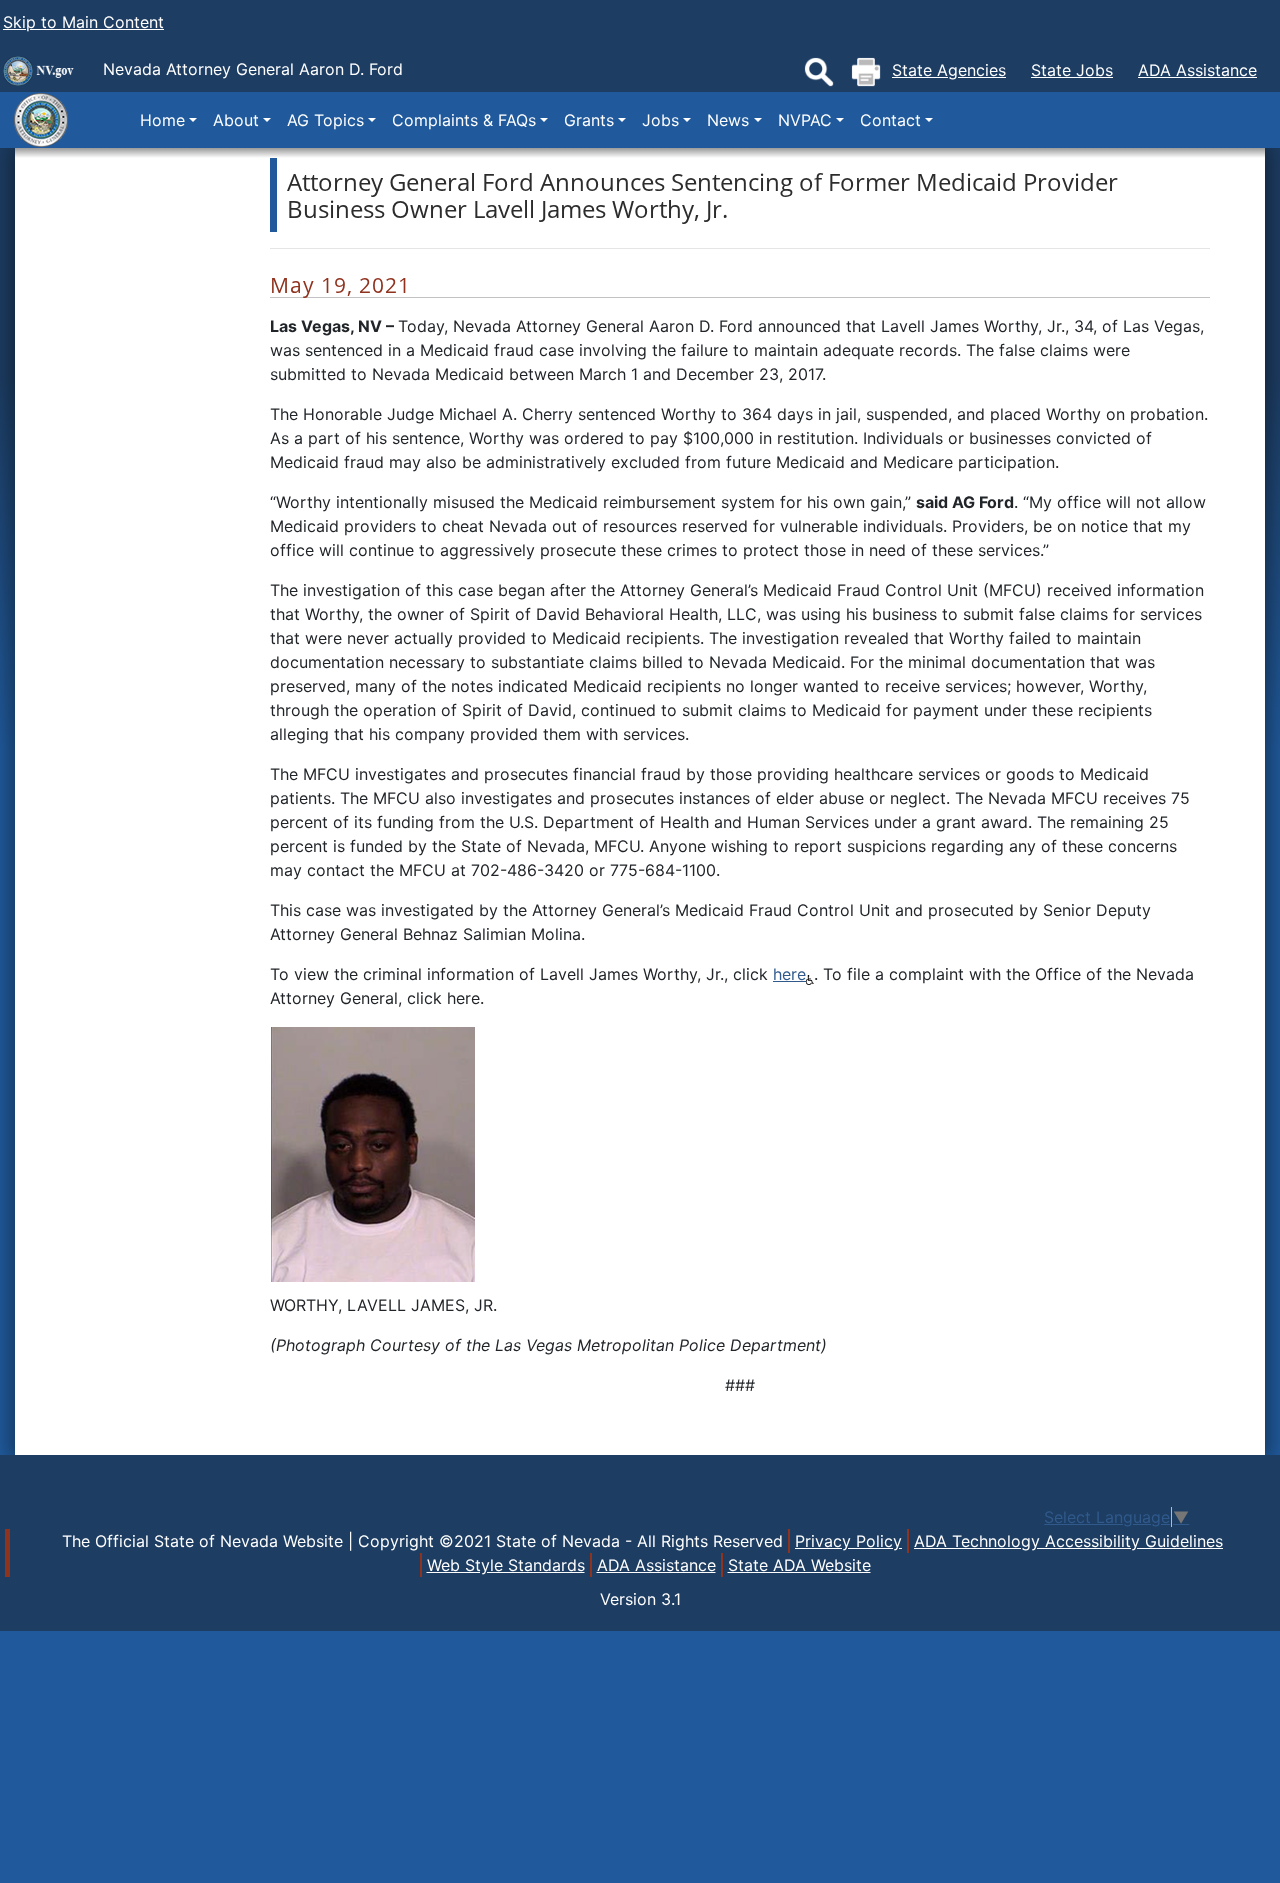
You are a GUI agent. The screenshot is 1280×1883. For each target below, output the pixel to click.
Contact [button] (890, 120)
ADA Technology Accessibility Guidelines (1068, 1541)
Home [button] (162, 120)
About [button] (236, 120)
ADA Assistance (1197, 70)
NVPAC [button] (805, 120)
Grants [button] (589, 120)
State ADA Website (799, 1565)
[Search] (819, 72)
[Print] (866, 72)
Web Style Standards (506, 1565)
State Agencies (949, 70)
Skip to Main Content (83, 22)
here (789, 974)
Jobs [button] (660, 120)
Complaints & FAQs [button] (464, 120)
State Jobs (1072, 70)
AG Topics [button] (325, 120)
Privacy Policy (848, 1541)
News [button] (728, 120)
